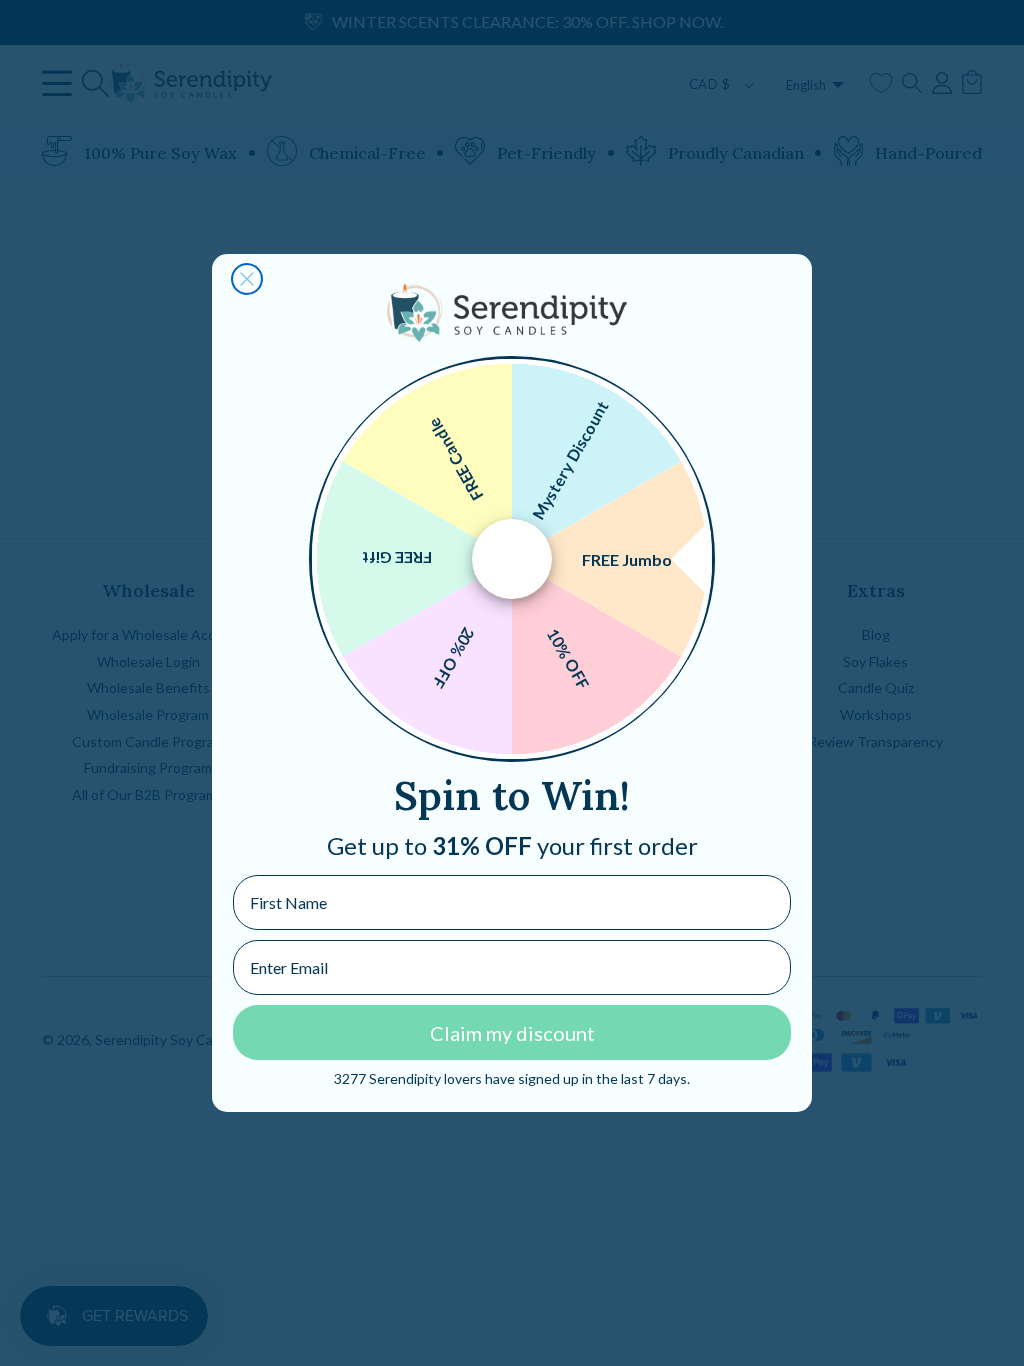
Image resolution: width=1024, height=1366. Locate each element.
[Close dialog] (247, 279)
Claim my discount (512, 1033)
